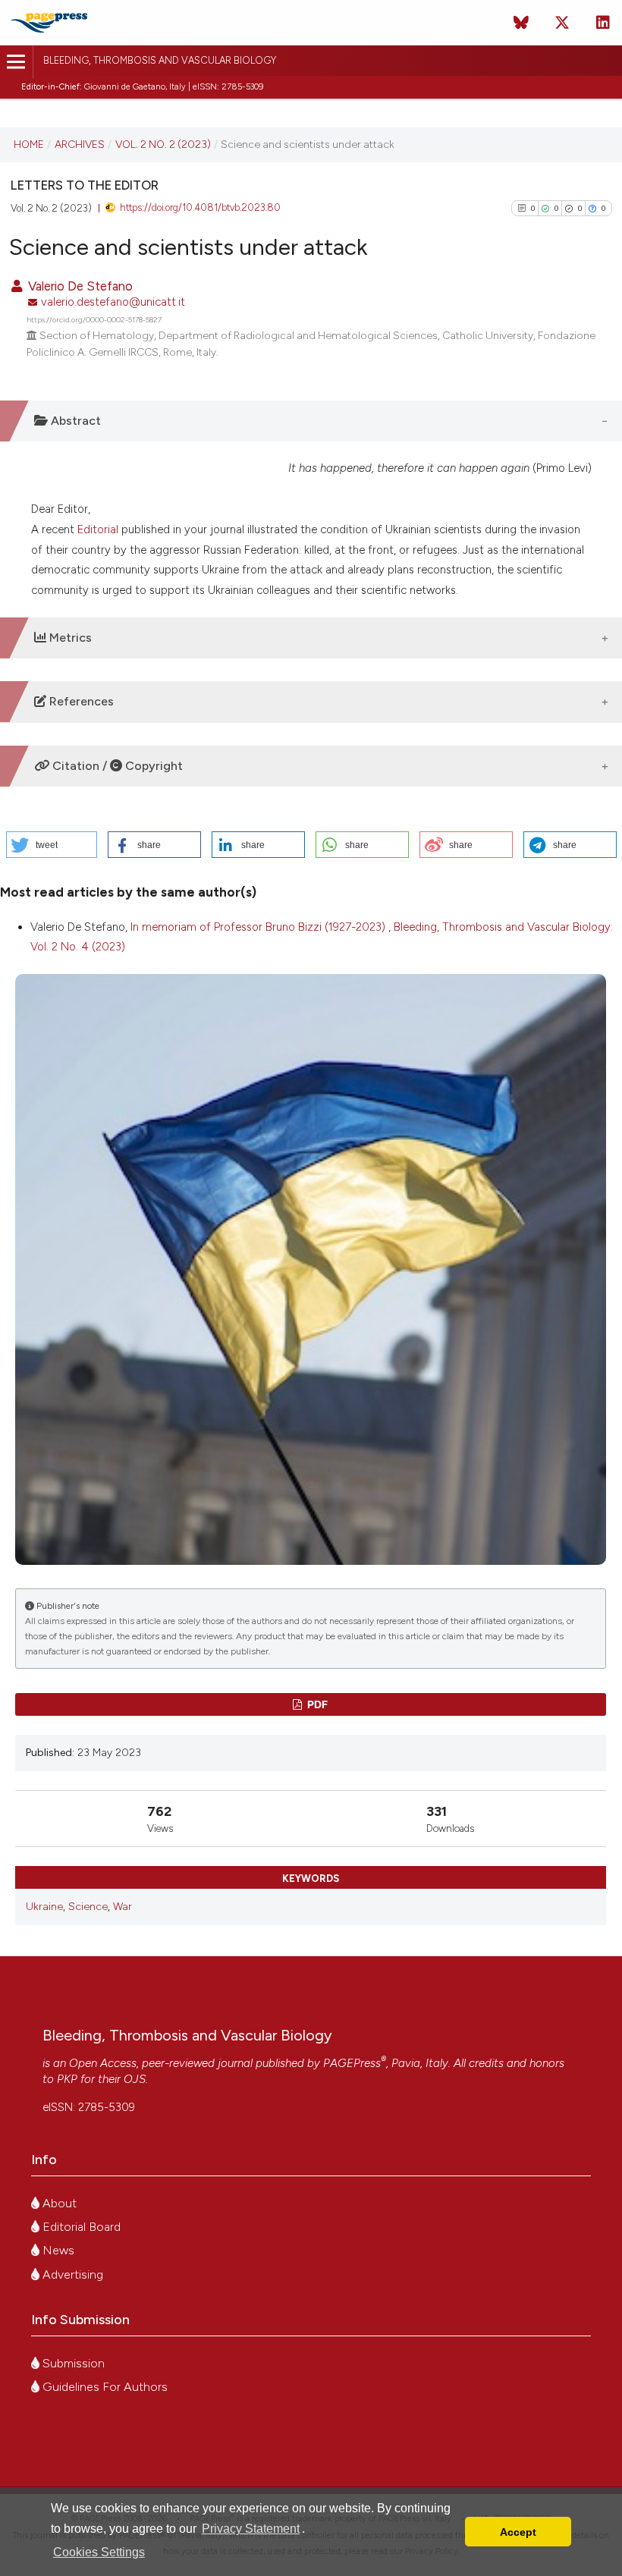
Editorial (98, 529)
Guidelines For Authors (104, 2387)
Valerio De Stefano (79, 286)
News (57, 2250)
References (80, 701)
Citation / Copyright (116, 766)
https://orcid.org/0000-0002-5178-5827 (94, 320)
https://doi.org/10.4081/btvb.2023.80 (200, 207)
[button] (52, 845)
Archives (80, 144)
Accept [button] (518, 2532)
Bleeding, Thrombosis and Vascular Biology (160, 60)
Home (29, 144)
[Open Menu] (16, 62)
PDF (316, 1704)
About (58, 2203)
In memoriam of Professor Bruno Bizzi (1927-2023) (259, 927)
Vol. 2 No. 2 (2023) (163, 144)
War (123, 1907)
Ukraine (44, 1907)
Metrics (69, 638)
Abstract (74, 421)
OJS (135, 2079)
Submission (72, 2363)
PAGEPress (352, 2063)
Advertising (71, 2274)
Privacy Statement (251, 2529)
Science (88, 1907)
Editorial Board (80, 2227)
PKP (67, 2079)
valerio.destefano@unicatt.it (113, 302)
